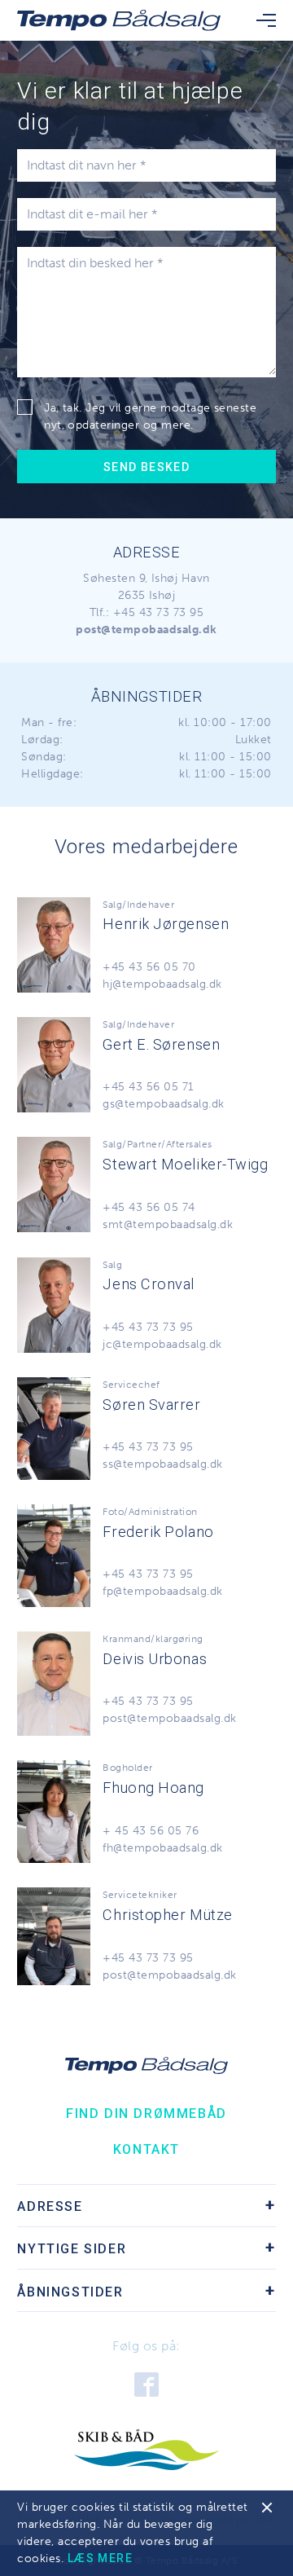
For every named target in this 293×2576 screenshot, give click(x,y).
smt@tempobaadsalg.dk (168, 1224)
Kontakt (146, 2149)
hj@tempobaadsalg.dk (162, 984)
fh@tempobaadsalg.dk (162, 1848)
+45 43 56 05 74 (149, 1207)
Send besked (146, 467)
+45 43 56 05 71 (148, 1087)
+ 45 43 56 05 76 (151, 1831)
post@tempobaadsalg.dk (169, 1718)
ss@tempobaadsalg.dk (162, 1464)
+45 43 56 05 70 (149, 967)
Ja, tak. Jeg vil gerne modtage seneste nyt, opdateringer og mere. (150, 416)
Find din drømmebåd (146, 2114)
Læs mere (100, 2558)
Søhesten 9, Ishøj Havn (146, 578)
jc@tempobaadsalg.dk (162, 1344)
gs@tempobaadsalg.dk (163, 1104)
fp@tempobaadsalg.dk (162, 1591)
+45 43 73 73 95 (158, 612)
